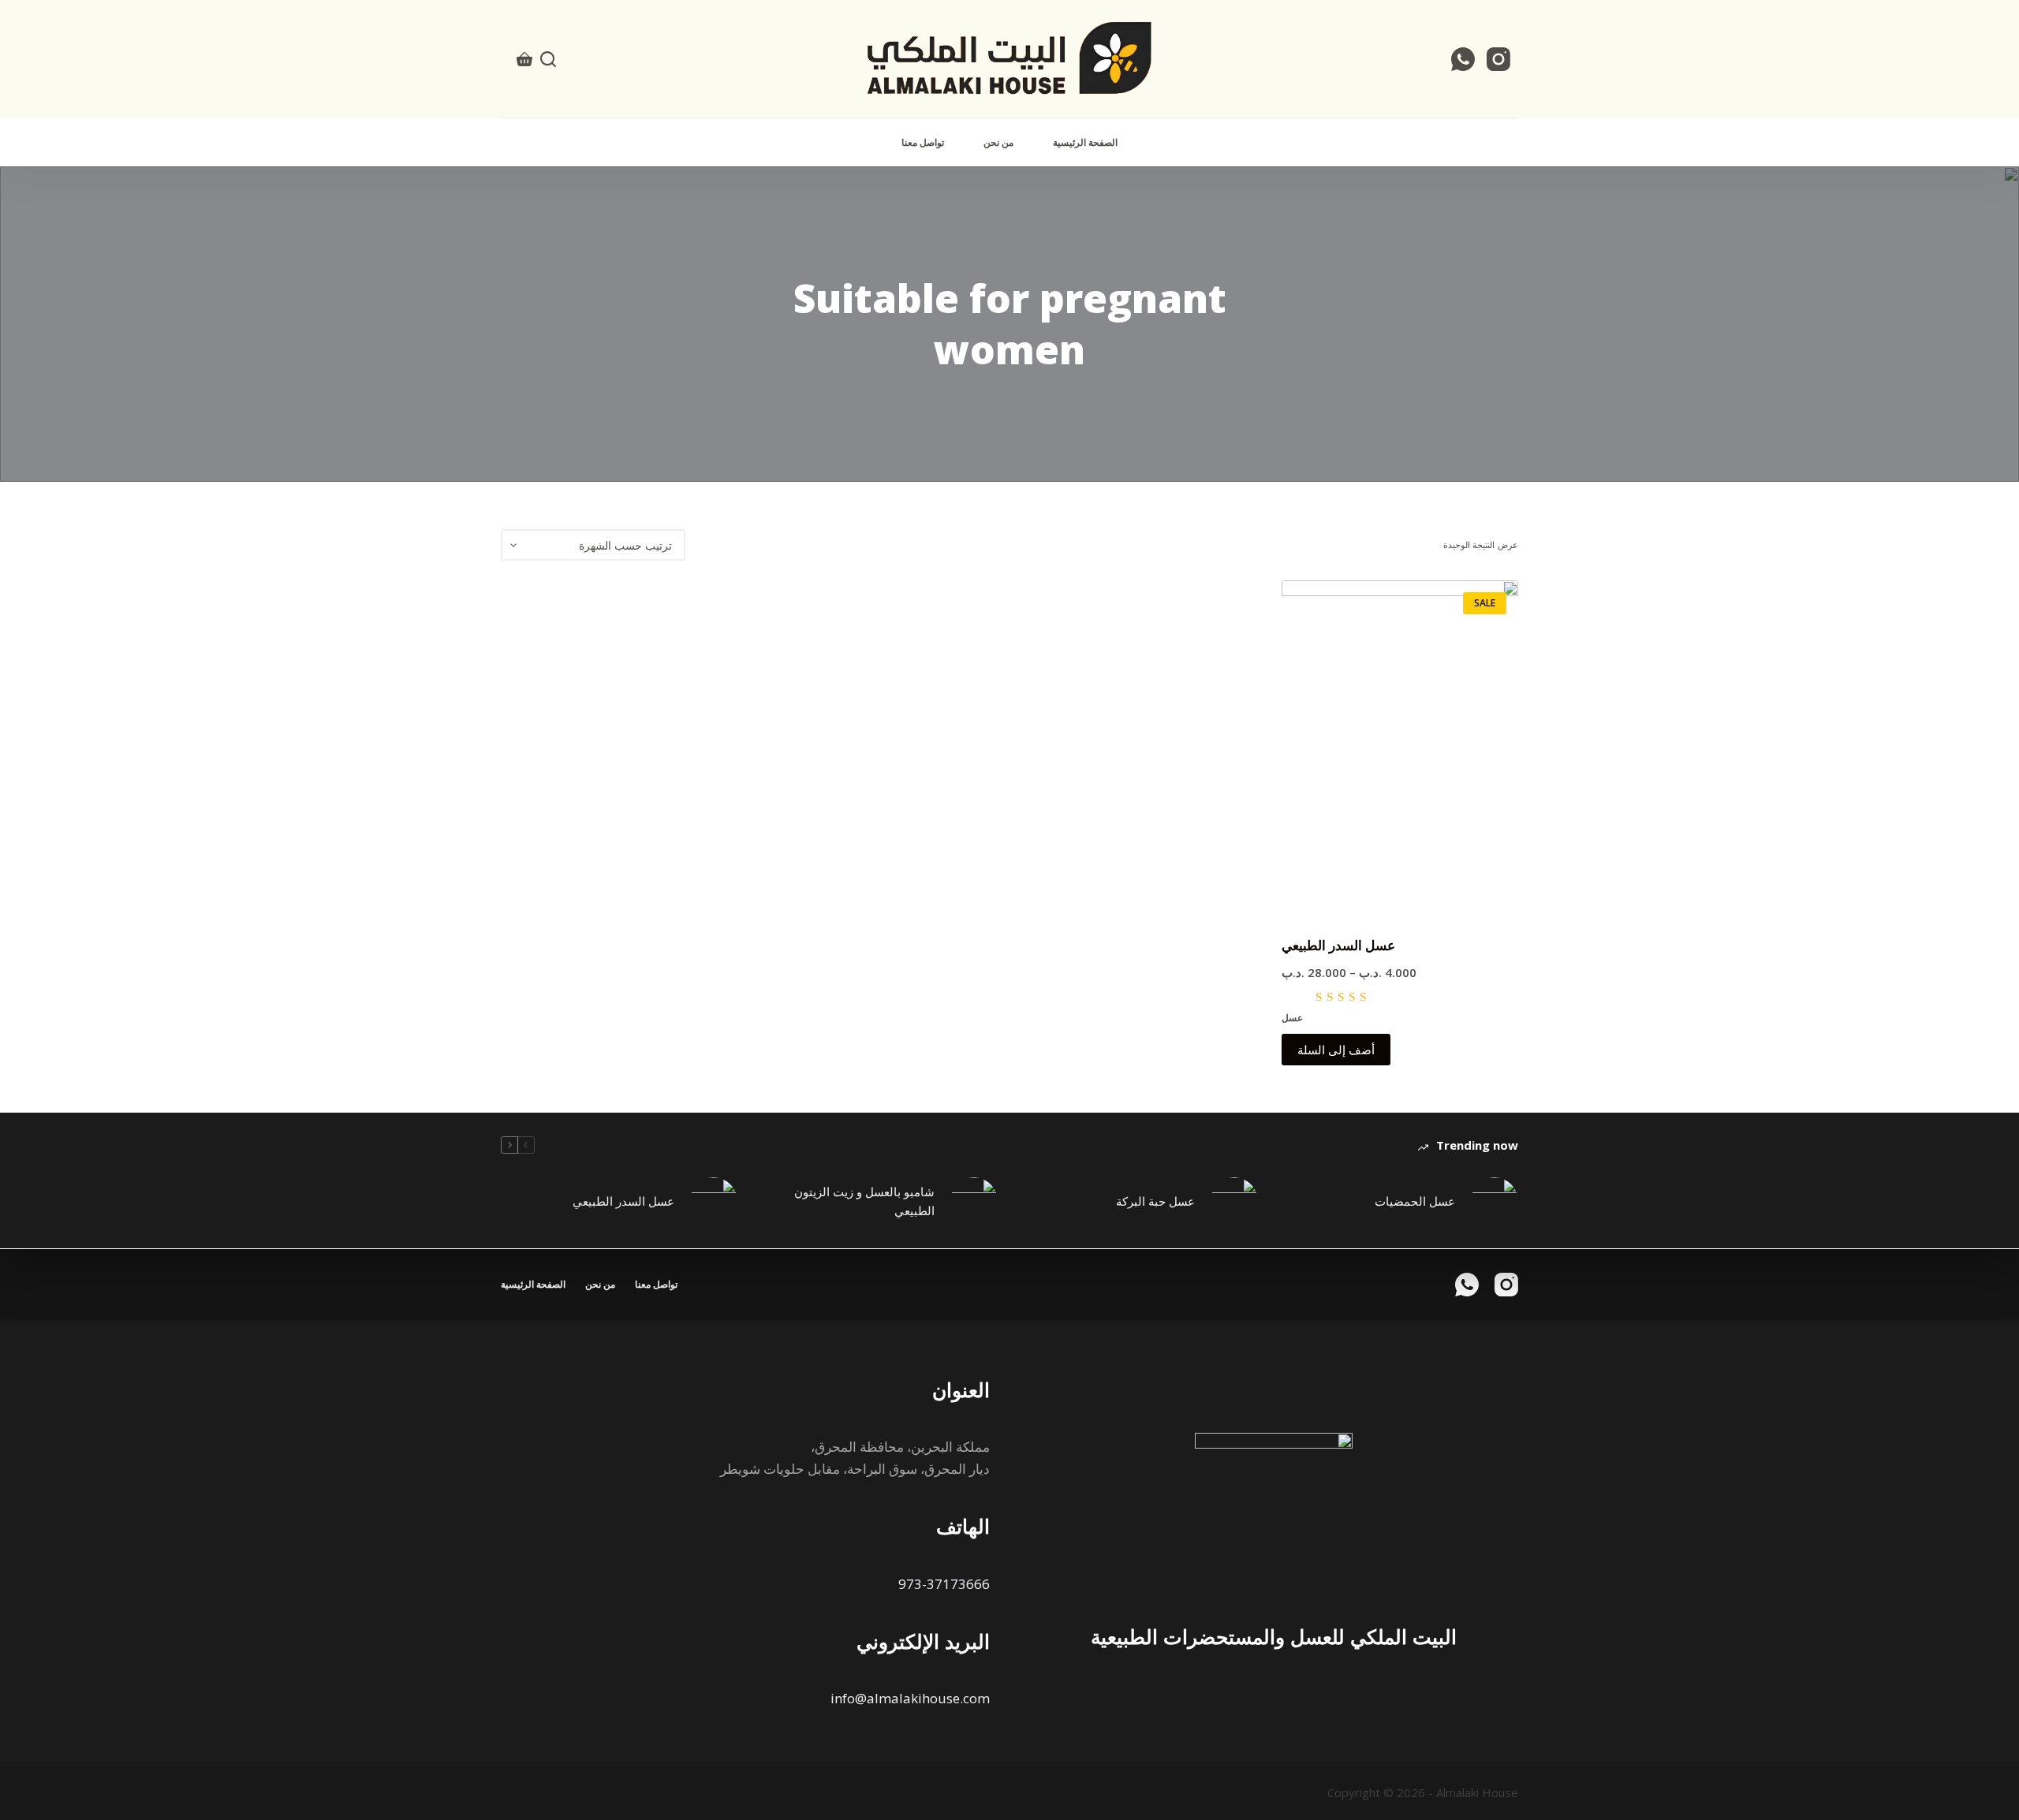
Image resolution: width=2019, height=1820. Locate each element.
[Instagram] (1498, 59)
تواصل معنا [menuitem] (923, 142)
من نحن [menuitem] (998, 142)
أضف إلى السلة (1336, 1050)
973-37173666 (944, 1584)
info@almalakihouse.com (910, 1698)
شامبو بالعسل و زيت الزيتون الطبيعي (864, 1201)
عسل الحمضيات (1415, 1201)
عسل (1292, 1018)
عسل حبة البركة (1155, 1201)
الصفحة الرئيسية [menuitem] (1085, 142)
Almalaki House (1477, 1792)
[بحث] (548, 59)
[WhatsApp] (1463, 59)
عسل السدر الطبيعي (1338, 945)
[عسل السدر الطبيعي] (1400, 748)
